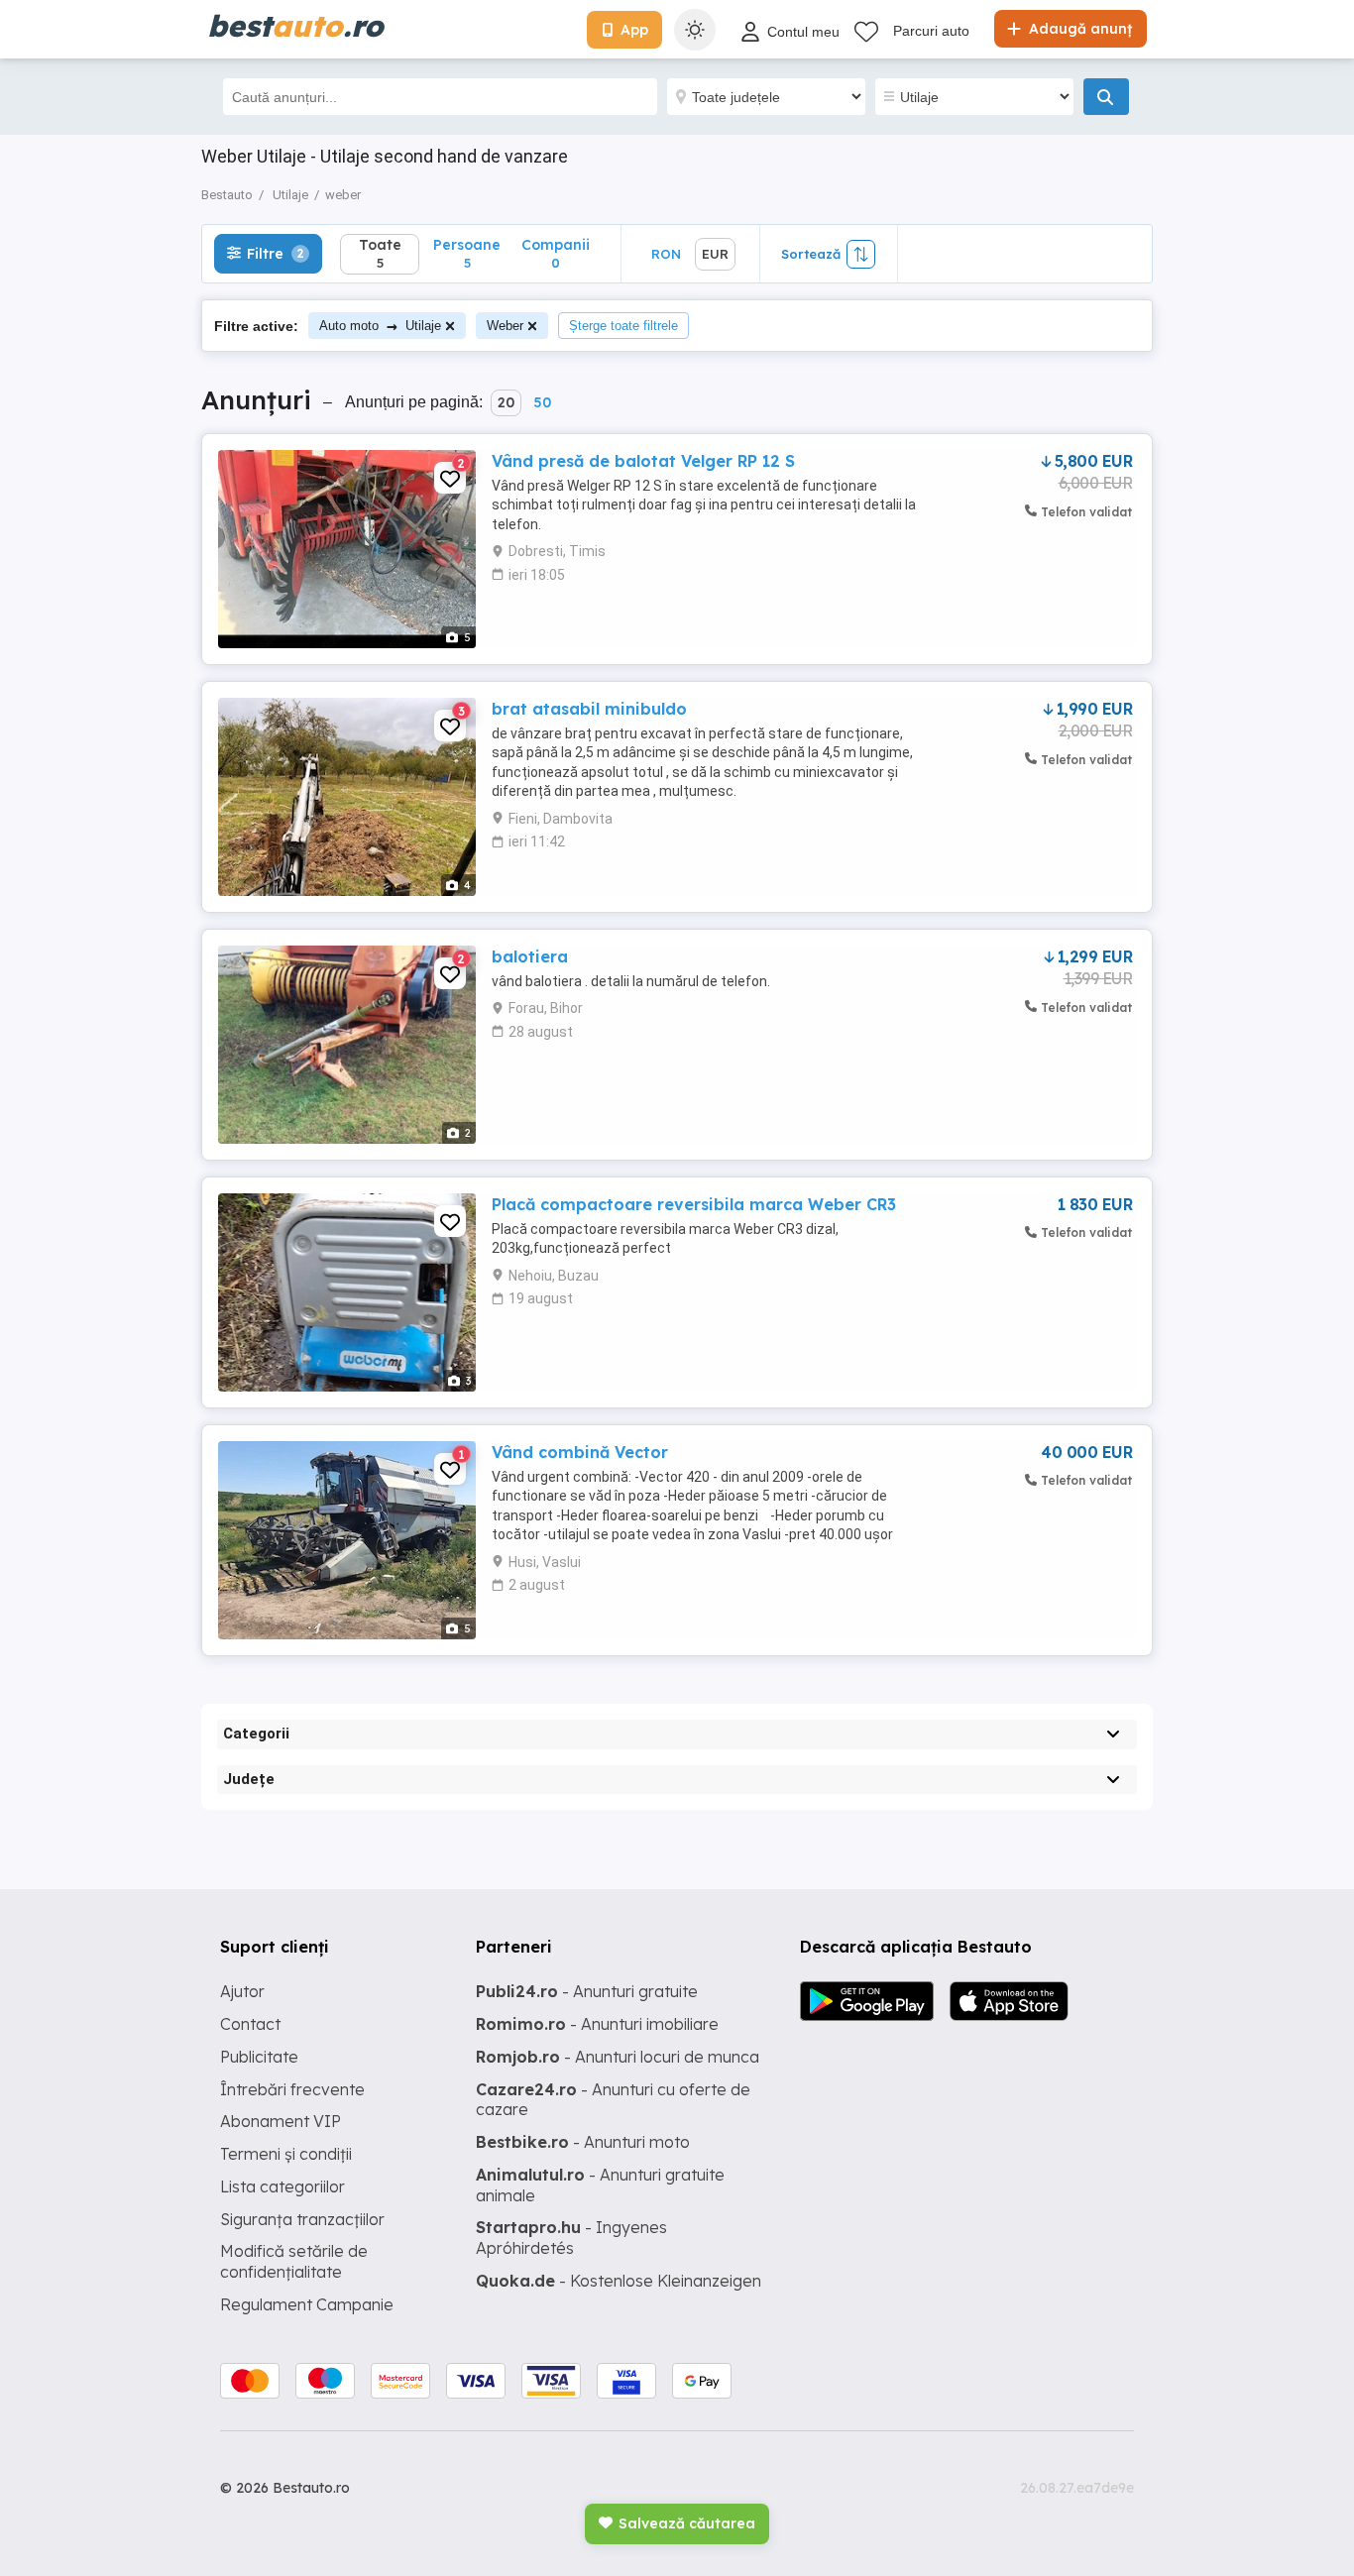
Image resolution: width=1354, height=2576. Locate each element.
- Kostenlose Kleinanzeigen (619, 2281)
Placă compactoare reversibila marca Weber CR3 (694, 1204)
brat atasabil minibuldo (589, 709)
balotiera (530, 956)
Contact (250, 2024)
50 (542, 402)
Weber (505, 326)
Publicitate (259, 2057)
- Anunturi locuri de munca (618, 2057)
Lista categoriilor (282, 2186)
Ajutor (242, 1991)
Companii (556, 253)
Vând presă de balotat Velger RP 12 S (643, 461)
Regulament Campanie (307, 2304)
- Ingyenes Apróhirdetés (571, 2238)
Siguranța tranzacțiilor (302, 2219)
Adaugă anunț (1078, 29)
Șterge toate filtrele (623, 326)
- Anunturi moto (583, 2142)
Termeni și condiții (286, 2154)
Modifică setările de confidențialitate (294, 2261)
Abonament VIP (281, 2121)
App (634, 30)
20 (506, 402)
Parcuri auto (931, 31)
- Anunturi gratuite (587, 1991)
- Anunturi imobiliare (597, 2024)
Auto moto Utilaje (380, 326)
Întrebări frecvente (292, 2089)
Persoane (467, 253)
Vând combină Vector (580, 1452)
